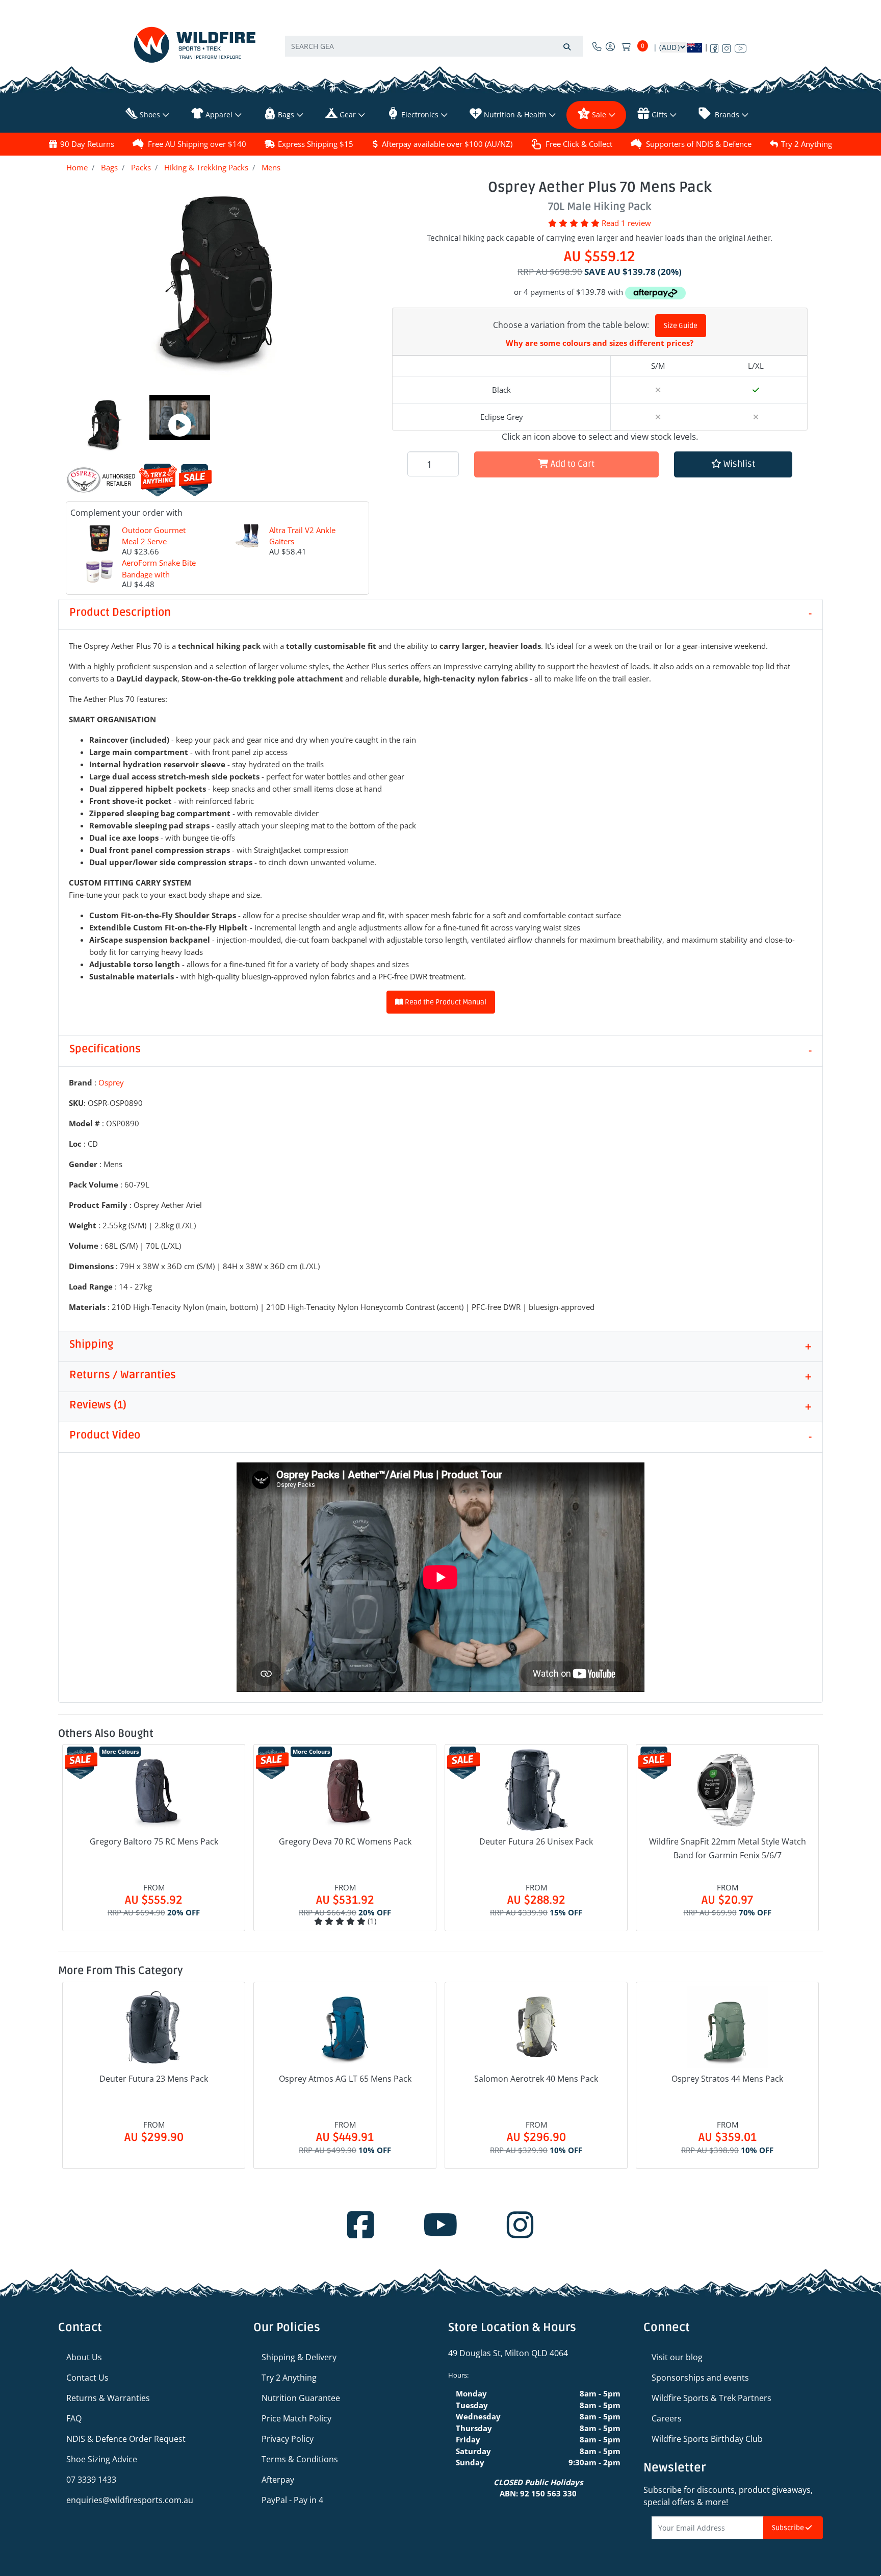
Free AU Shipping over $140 (197, 144)
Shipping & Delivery (299, 2357)
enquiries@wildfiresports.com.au (130, 2500)
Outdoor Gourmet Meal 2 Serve (154, 536)
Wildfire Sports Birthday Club (707, 2439)
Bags (109, 167)
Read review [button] (626, 223)
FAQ (74, 2418)
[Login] (610, 46)
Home (77, 167)
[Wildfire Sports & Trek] (195, 45)
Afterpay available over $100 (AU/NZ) (447, 144)
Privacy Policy (288, 2439)
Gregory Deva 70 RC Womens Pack (345, 1841)
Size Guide (681, 326)
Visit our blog (677, 2357)
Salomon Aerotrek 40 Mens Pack (536, 2079)
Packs (141, 167)
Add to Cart (572, 464)
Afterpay (278, 2480)
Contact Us (87, 2378)
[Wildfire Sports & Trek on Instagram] (727, 46)
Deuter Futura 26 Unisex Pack (536, 1841)
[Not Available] (658, 417)
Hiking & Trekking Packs (206, 167)
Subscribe (789, 2528)
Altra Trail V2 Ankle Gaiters (302, 536)
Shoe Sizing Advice (102, 2459)
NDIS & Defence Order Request (126, 2439)
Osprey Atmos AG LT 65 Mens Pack (345, 2079)
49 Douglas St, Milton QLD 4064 (508, 2353)
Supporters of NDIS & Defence (699, 144)
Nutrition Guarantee (301, 2398)
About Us (84, 2357)
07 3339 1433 (91, 2480)
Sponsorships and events (700, 2378)
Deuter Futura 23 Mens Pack (154, 2079)
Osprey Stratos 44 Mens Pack (727, 2079)
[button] (733, 464)
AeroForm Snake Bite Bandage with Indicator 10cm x (159, 574)
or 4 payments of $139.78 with (569, 292)
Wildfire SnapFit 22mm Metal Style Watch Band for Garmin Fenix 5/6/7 (728, 1848)
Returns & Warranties (108, 2398)
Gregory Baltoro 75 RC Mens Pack (154, 1841)
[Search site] (567, 46)
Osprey (111, 1082)
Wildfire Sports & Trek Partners (711, 2398)
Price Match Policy (296, 2418)
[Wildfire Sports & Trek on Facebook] (714, 46)
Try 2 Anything (807, 144)
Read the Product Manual (445, 1002)
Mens (271, 167)
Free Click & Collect (579, 144)
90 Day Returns (87, 144)
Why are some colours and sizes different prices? (600, 343)
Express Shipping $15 (316, 144)
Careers (667, 2418)
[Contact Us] (597, 46)
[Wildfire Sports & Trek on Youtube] (741, 46)
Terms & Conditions (300, 2459)
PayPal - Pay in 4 (292, 2500)
